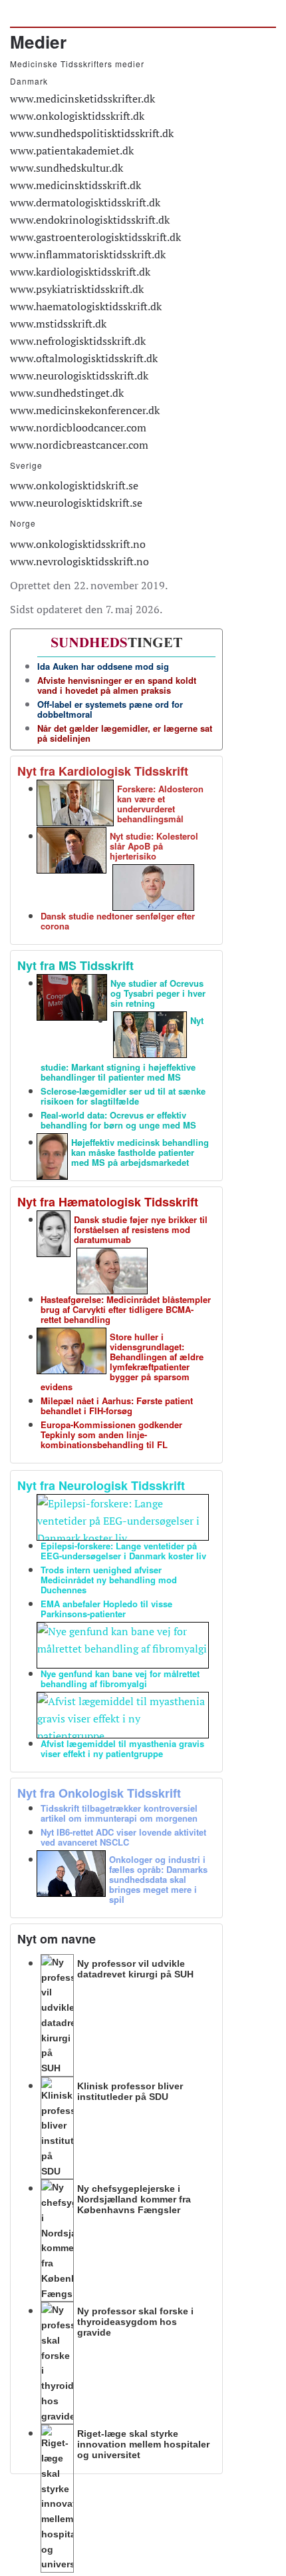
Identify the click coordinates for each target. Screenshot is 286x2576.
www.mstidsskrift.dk (58, 324)
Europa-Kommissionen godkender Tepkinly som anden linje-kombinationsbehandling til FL (111, 1434)
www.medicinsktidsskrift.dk (75, 185)
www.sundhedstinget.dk (67, 393)
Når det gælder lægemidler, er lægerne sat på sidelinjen (125, 733)
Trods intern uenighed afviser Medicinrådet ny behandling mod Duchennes (109, 1580)
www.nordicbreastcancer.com (79, 445)
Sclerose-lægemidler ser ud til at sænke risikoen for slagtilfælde (123, 1096)
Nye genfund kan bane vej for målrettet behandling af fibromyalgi (120, 1678)
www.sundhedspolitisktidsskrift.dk (92, 133)
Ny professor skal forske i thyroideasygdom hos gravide (135, 2322)
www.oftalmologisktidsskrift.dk (84, 358)
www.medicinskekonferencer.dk (85, 410)
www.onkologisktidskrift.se (74, 485)
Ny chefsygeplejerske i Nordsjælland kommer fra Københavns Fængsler (134, 2199)
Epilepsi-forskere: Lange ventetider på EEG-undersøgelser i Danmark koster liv (123, 1551)
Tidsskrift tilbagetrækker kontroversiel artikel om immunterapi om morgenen (119, 1813)
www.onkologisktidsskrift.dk (77, 116)
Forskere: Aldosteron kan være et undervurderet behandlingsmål (160, 804)
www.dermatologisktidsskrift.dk (85, 202)
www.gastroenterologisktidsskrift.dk (95, 237)
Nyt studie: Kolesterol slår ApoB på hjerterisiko (154, 846)
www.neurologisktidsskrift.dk (79, 376)
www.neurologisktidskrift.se (76, 503)
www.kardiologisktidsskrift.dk (80, 272)
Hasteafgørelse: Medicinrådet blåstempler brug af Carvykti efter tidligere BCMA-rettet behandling (126, 1309)
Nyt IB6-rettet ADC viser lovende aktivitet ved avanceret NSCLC (123, 1837)
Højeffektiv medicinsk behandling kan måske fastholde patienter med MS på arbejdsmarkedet (140, 1152)
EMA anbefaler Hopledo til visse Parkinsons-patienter (106, 1609)
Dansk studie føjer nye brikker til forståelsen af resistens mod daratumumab (141, 1229)
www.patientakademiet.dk (72, 150)
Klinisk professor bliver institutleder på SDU (130, 2091)
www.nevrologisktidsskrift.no (79, 561)
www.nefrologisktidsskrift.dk (78, 341)
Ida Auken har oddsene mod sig (103, 666)
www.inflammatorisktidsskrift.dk (88, 254)
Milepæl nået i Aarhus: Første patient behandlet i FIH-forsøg (117, 1406)
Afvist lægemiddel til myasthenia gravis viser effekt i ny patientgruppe (122, 1748)
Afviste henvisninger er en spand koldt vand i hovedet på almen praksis (117, 685)
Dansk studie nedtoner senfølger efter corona (118, 921)
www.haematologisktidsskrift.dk (86, 306)
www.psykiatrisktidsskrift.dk (77, 289)
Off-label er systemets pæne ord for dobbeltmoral (110, 709)
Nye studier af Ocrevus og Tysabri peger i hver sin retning (158, 993)
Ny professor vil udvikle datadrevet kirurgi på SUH (135, 1969)
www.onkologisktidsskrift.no (78, 544)
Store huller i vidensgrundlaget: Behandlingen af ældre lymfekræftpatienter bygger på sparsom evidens (122, 1362)
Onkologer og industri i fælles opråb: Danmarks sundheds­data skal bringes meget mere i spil (158, 1879)
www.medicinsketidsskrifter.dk (82, 99)
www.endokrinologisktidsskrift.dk (90, 220)
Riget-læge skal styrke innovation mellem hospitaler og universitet (143, 2444)
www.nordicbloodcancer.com (78, 427)
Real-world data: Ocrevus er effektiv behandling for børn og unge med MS (118, 1120)
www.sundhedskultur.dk (67, 168)
